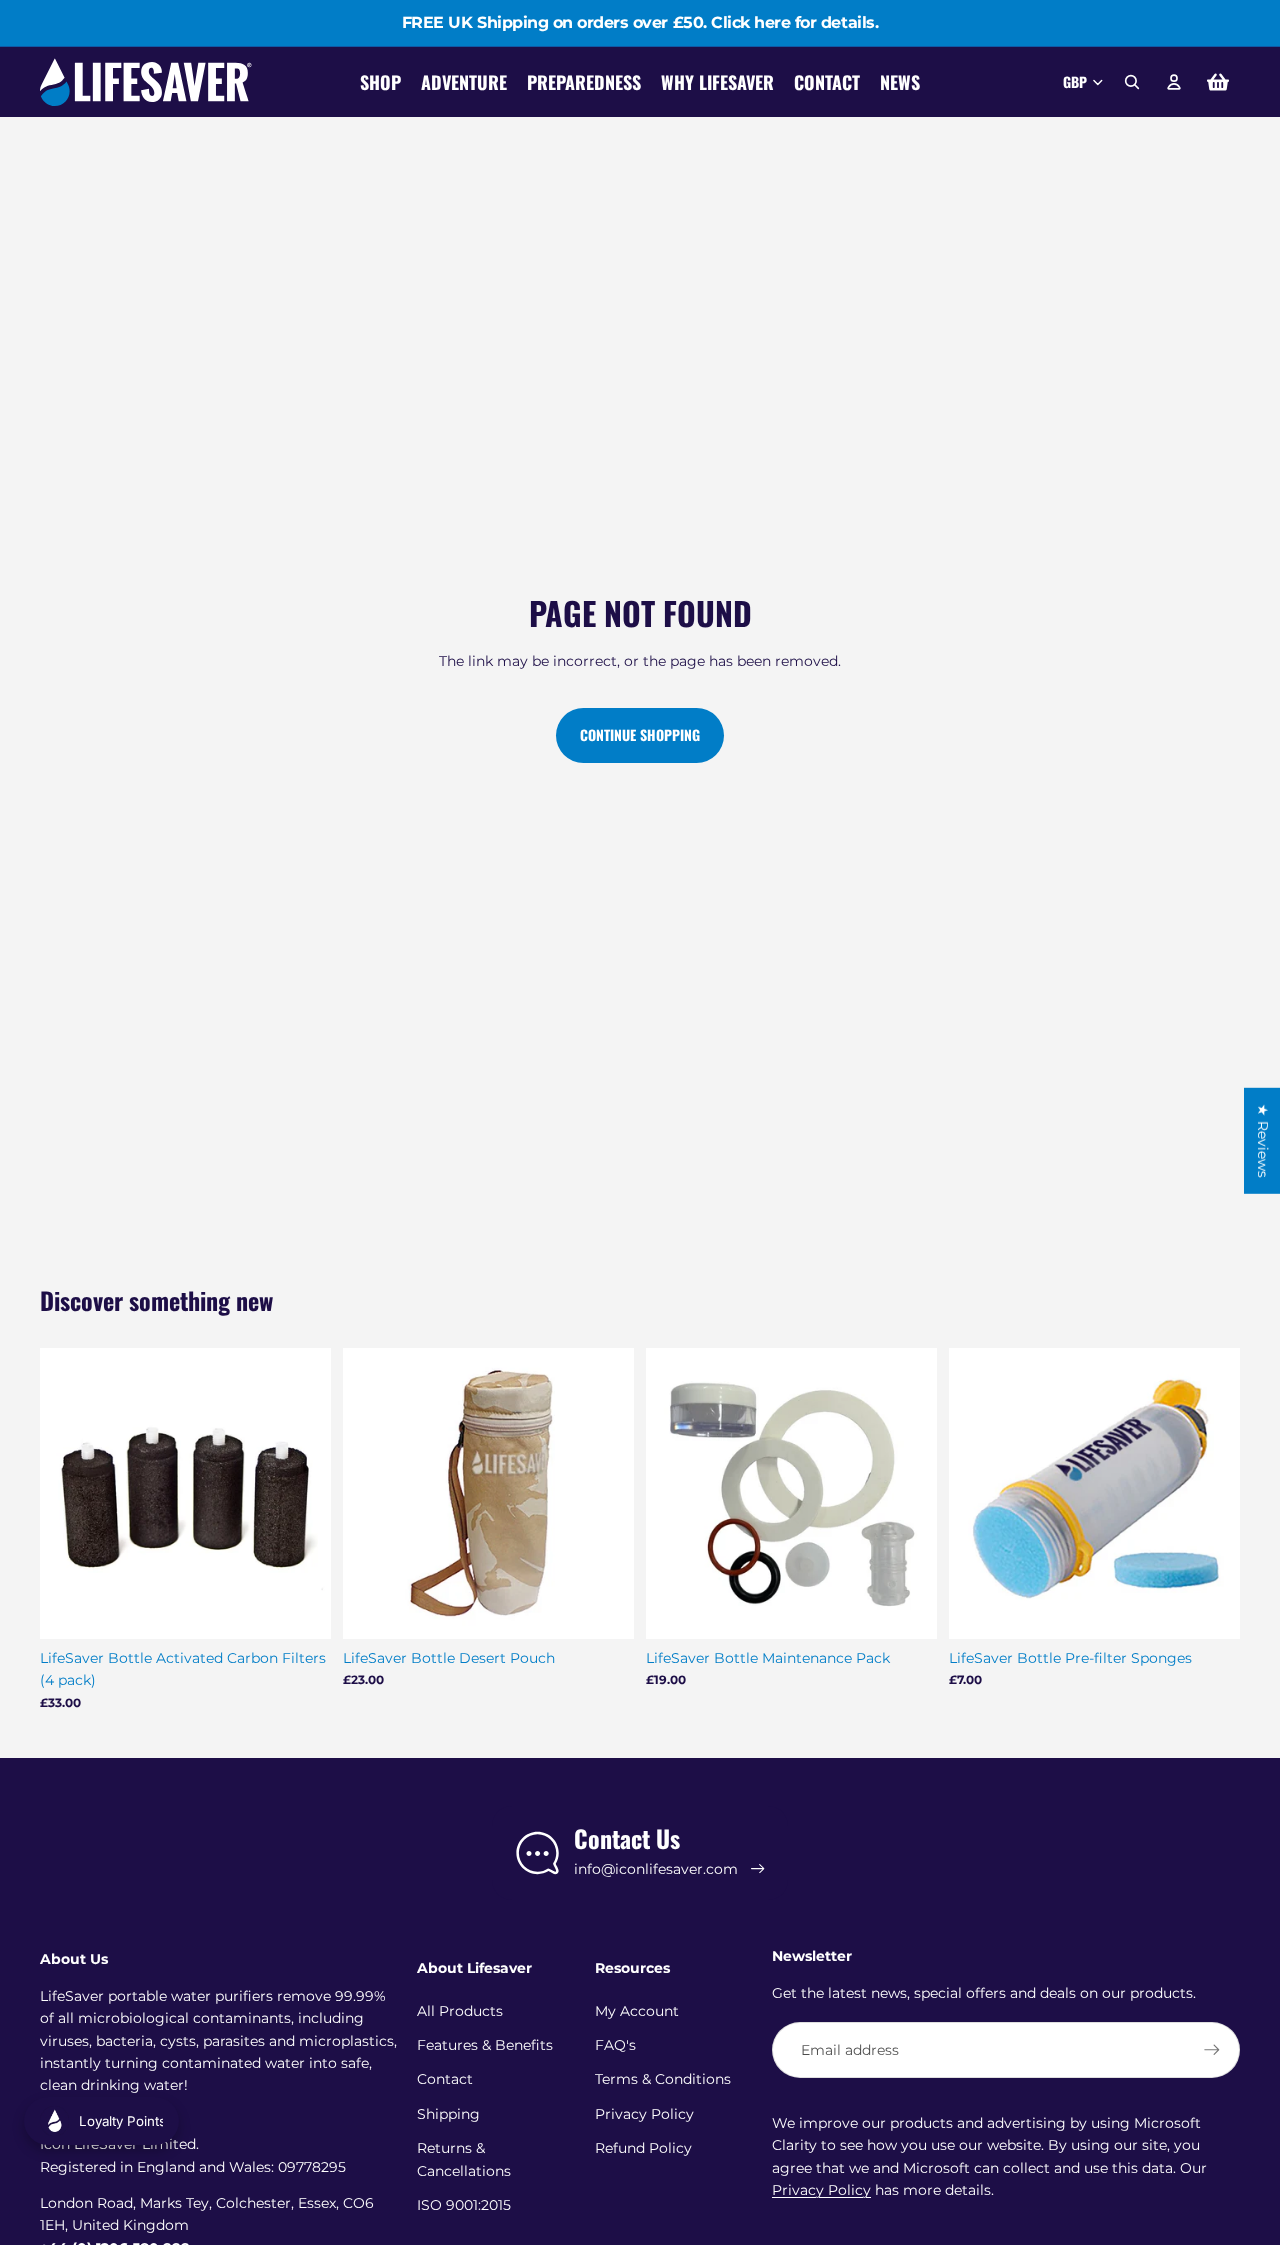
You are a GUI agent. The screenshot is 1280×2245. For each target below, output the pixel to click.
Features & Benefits (485, 2045)
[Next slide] (301, 1493)
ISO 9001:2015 (464, 2205)
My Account (637, 2011)
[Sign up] (1212, 2050)
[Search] (1132, 82)
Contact (445, 2079)
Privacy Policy (644, 2114)
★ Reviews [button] (1263, 1140)
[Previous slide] (70, 1493)
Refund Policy (643, 2148)
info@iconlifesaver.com (656, 1869)
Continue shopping (640, 734)
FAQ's (615, 2045)
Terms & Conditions (663, 2079)
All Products (460, 2011)
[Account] (1174, 82)
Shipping (448, 2114)
